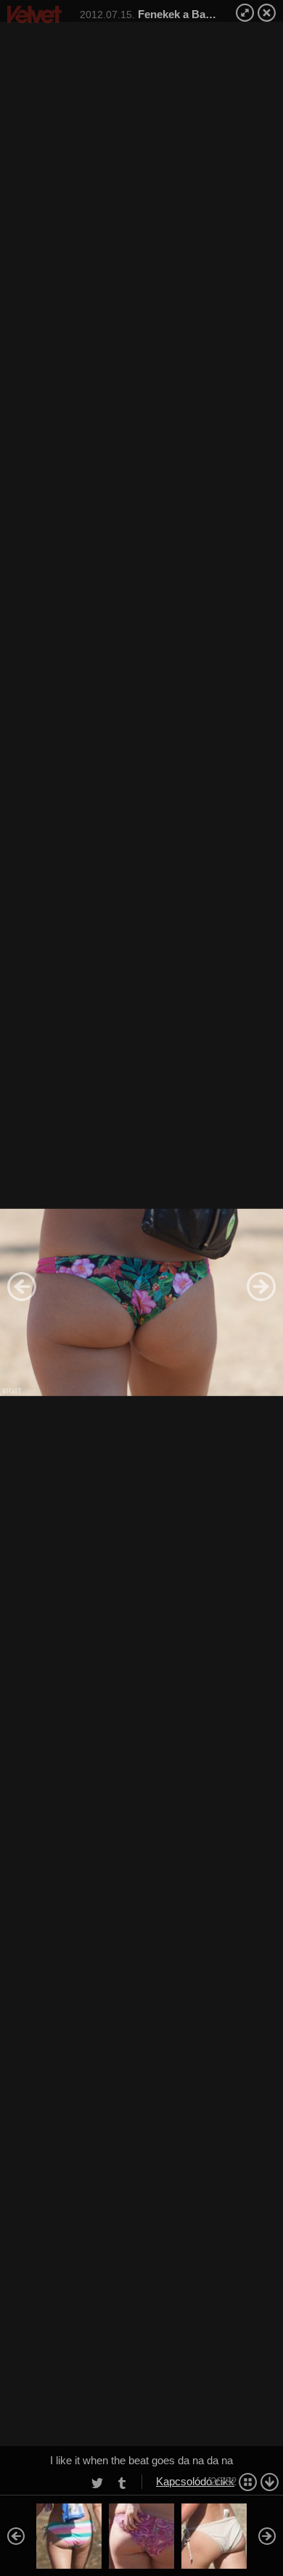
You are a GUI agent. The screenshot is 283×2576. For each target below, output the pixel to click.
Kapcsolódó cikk (195, 2481)
